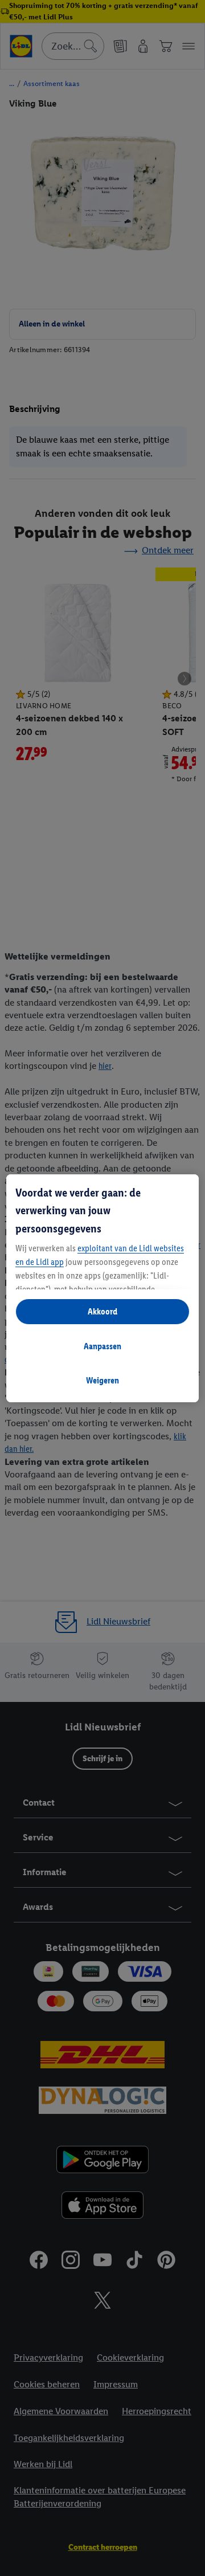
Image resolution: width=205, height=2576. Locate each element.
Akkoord (102, 1311)
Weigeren (102, 1380)
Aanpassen (102, 1346)
